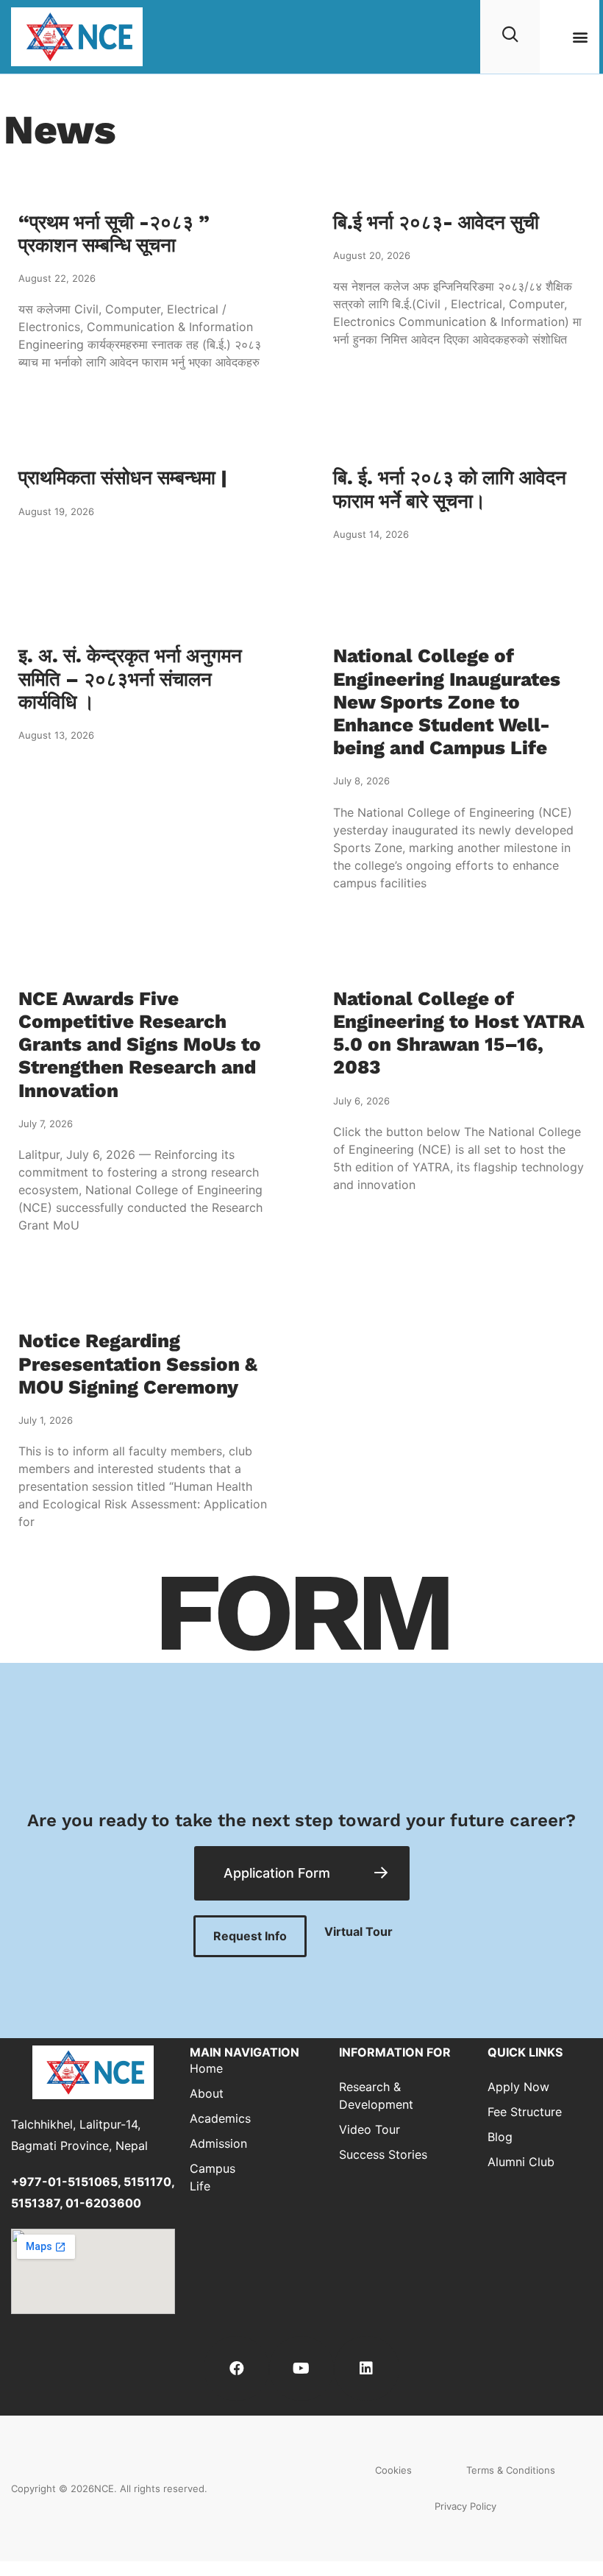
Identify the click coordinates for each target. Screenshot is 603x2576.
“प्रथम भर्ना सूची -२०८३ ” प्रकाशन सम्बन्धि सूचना (114, 234)
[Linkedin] (366, 2369)
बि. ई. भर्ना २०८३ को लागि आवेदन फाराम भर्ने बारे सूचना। (450, 489)
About (207, 2093)
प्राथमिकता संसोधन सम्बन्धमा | (123, 478)
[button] (580, 37)
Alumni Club (521, 2162)
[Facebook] (236, 2369)
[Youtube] (301, 2369)
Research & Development (376, 2096)
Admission (214, 2143)
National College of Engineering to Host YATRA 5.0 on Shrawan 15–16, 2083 (459, 1033)
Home (206, 2068)
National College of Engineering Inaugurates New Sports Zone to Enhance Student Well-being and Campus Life (447, 702)
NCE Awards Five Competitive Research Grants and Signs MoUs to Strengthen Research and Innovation (140, 1044)
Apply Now (518, 2087)
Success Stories (383, 2154)
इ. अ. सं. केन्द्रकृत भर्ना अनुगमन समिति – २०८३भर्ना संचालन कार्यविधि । (130, 678)
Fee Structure (525, 2112)
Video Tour (370, 2129)
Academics (214, 2118)
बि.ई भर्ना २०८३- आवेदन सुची (436, 222)
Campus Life (213, 2177)
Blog (500, 2137)
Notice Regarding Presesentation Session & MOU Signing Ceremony (138, 1363)
